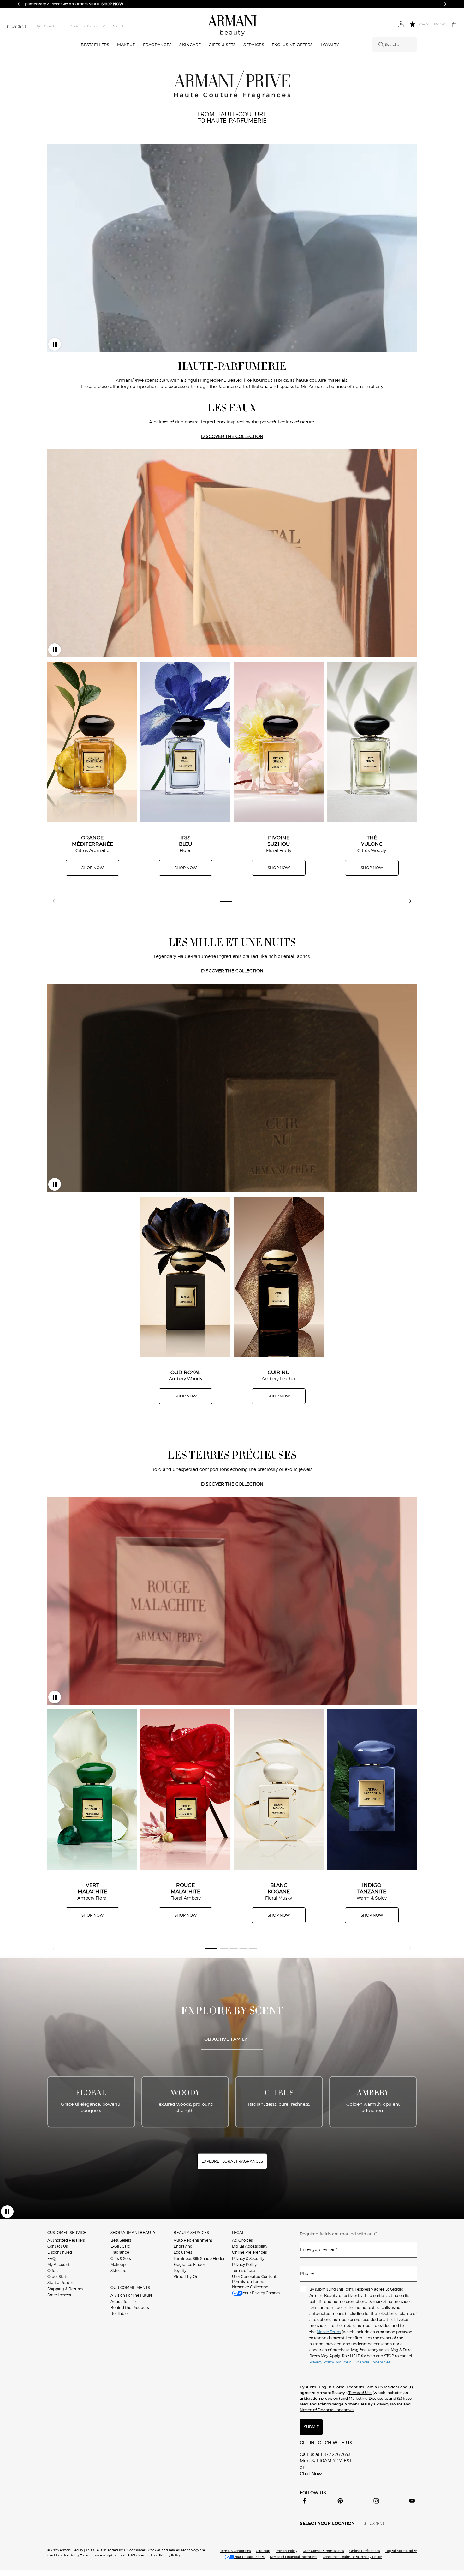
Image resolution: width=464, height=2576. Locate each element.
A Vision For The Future (131, 2295)
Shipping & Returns (65, 2289)
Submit (311, 2427)
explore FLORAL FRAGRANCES (232, 2161)
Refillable (119, 2313)
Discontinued (60, 2252)
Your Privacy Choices (261, 2293)
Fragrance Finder (189, 2264)
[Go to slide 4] (244, 1948)
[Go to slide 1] (226, 901)
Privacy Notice (389, 2404)
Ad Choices (242, 2240)
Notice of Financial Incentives (327, 2410)
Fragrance (120, 2252)
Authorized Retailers (66, 2240)
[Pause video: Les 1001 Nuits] (55, 1184)
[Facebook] (305, 2501)
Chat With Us (114, 26)
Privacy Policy (244, 2264)
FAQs (52, 2258)
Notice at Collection (250, 2287)
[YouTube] (412, 2501)
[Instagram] (376, 2501)
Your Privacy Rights (249, 2557)
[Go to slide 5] (253, 1948)
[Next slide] (410, 901)
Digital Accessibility (250, 2246)
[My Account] (401, 24)
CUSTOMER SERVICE (67, 2233)
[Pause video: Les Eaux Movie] (55, 650)
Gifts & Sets (121, 2258)
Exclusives (183, 2252)
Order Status (59, 2276)
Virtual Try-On (186, 2276)
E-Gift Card (120, 2246)
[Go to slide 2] (238, 901)
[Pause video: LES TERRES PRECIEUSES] (55, 1697)
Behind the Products (130, 2307)
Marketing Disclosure (368, 2398)
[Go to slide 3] (234, 1948)
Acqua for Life (123, 2301)
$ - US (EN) (16, 26)
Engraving (183, 2246)
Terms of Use (244, 2270)
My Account (59, 2264)
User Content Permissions (323, 2551)
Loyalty (180, 2270)
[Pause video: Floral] (7, 2212)
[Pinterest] (340, 2501)
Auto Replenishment (193, 2240)
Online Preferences (249, 2252)
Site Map (263, 2551)
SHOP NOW (92, 868)
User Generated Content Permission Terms (254, 2279)
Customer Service (84, 26)
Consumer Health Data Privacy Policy (352, 2557)
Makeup (118, 2264)
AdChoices (136, 2555)
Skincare (118, 2270)
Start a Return (60, 2282)
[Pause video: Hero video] (55, 344)
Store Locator (59, 2295)
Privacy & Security (248, 2258)
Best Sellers (121, 2240)
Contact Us (57, 2246)
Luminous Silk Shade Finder (199, 2258)
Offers (53, 2270)
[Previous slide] (54, 901)
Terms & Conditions (236, 2551)
